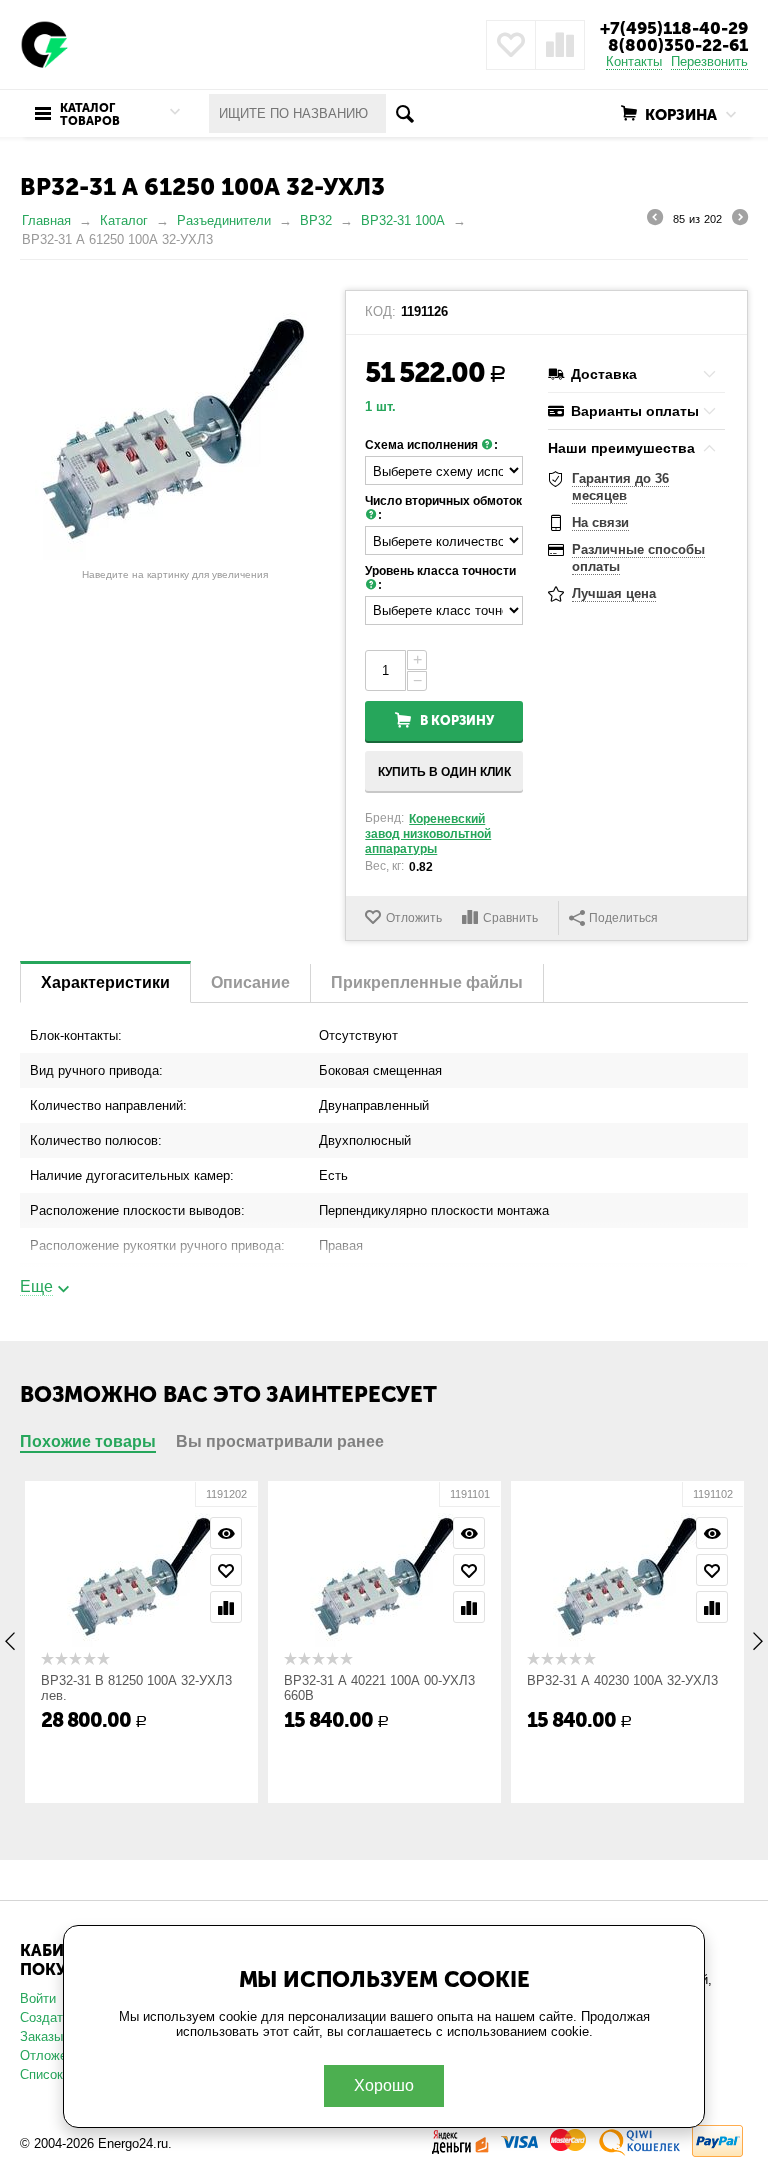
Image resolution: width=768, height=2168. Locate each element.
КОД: (380, 312)
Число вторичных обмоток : (443, 508)
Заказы (41, 2036)
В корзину (457, 720)
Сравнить (510, 918)
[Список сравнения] (560, 45)
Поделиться (623, 918)
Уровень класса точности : (440, 578)
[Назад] (655, 220)
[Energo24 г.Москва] (45, 43)
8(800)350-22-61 (678, 45)
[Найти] (405, 113)
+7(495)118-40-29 (674, 28)
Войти (38, 1998)
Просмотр (226, 1533)
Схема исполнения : (431, 445)
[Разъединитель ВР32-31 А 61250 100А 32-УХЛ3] (175, 420)
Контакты (634, 61)
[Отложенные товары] (511, 45)
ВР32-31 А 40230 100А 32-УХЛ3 (622, 1680)
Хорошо (384, 2085)
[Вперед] (740, 220)
